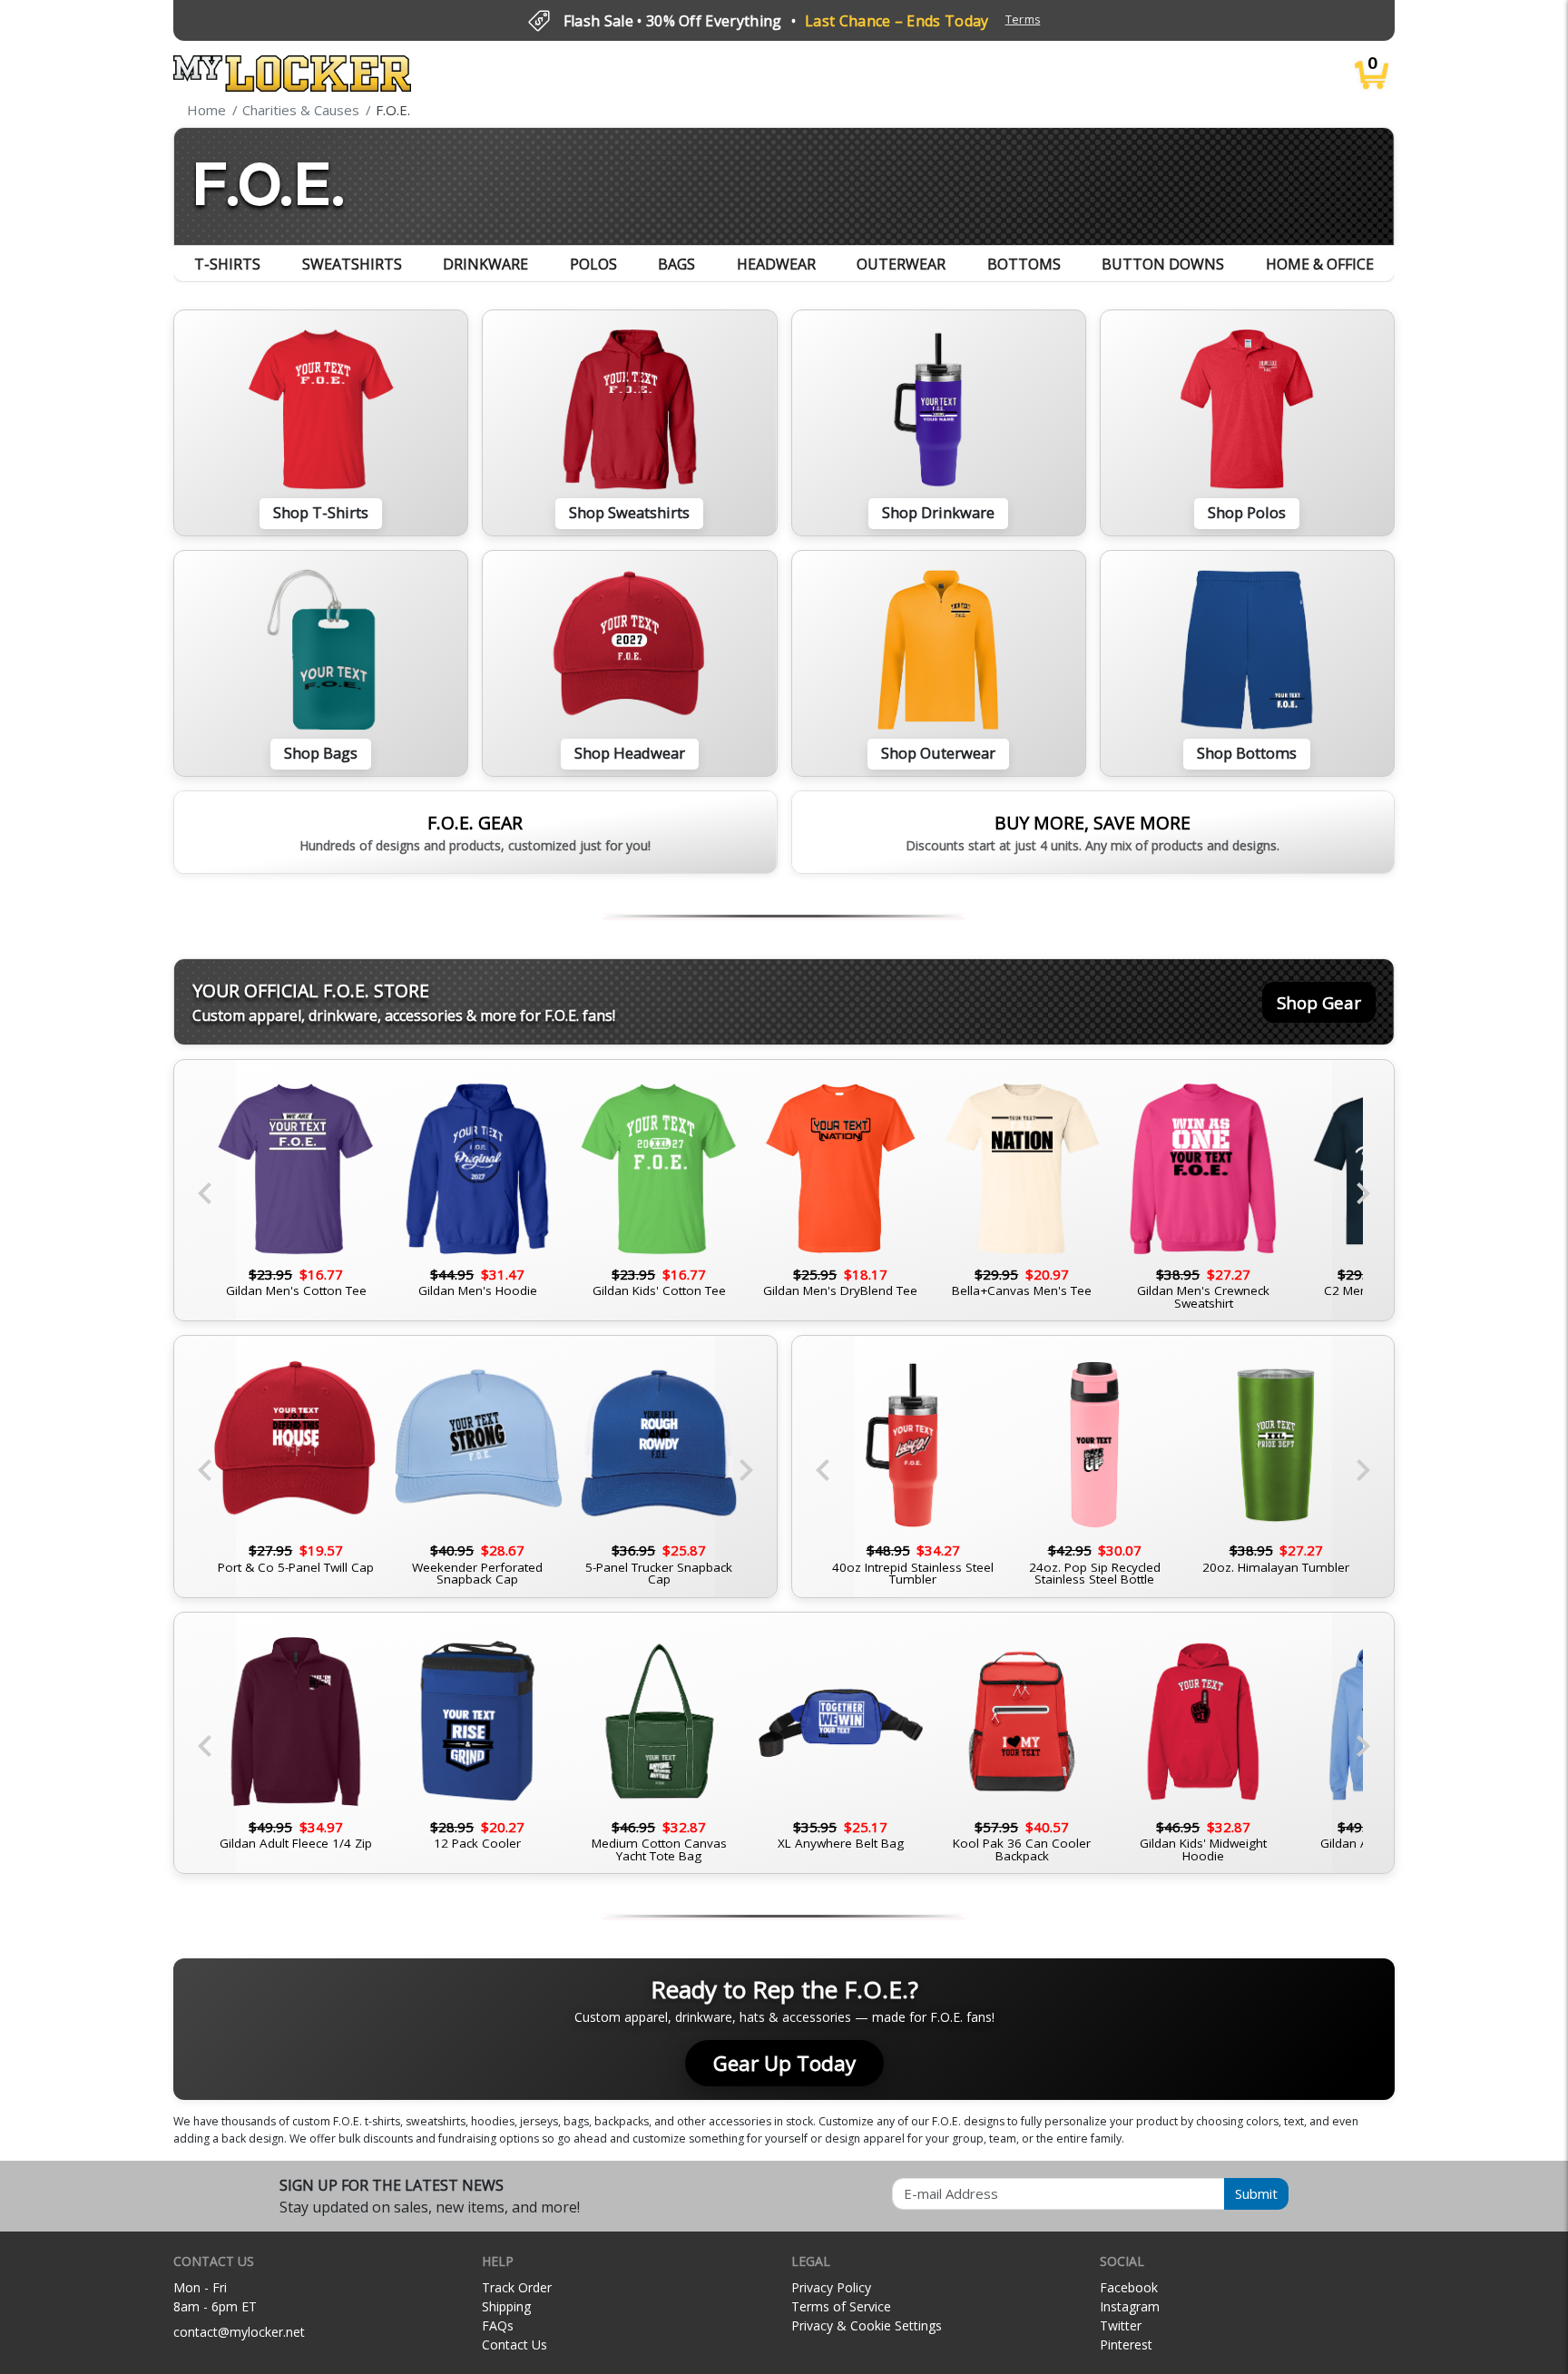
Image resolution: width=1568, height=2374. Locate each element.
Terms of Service (841, 2306)
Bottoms (1024, 264)
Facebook (1129, 2287)
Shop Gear (1319, 1002)
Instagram (1130, 2306)
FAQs (498, 2325)
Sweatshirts (352, 264)
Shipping (506, 2306)
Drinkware (485, 264)
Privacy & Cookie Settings (867, 2325)
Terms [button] (1023, 20)
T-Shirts (227, 264)
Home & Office (1320, 264)
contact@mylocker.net (239, 2332)
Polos (593, 264)
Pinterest (1126, 2345)
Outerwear (901, 264)
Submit (1256, 2193)
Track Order (517, 2287)
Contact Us (514, 2345)
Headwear (776, 264)
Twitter (1121, 2325)
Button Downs (1163, 264)
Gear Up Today (784, 2063)
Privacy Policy (831, 2287)
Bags (676, 264)
